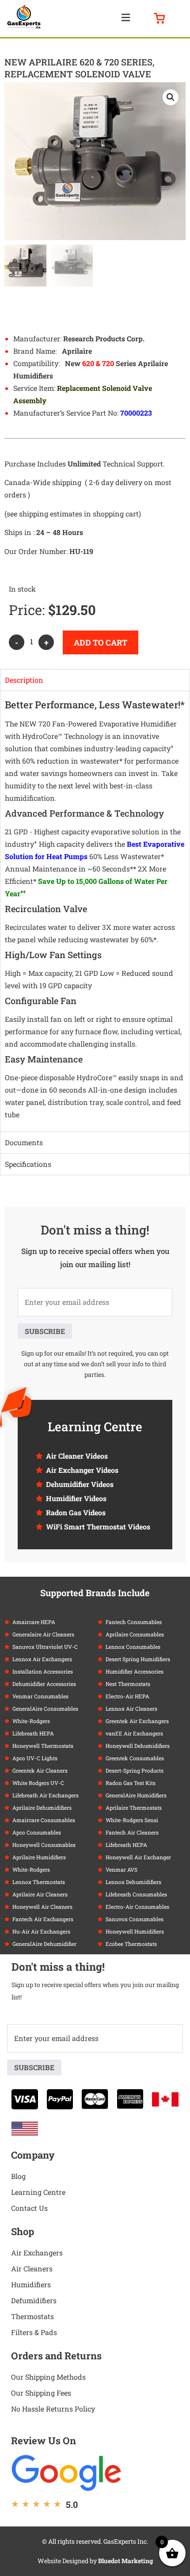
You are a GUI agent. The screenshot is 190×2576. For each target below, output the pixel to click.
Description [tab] (24, 680)
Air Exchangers (37, 2253)
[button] (125, 17)
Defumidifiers (34, 2300)
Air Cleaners (32, 2268)
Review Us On (44, 2440)
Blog (18, 2176)
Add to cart (101, 642)
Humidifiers (31, 2284)
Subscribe (45, 1331)
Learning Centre (38, 2192)
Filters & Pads (34, 2332)
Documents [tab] (24, 1142)
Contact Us (29, 2208)
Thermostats (32, 2316)
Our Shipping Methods (48, 2377)
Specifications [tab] (28, 1164)
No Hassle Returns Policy (53, 2409)
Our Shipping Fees (41, 2393)
